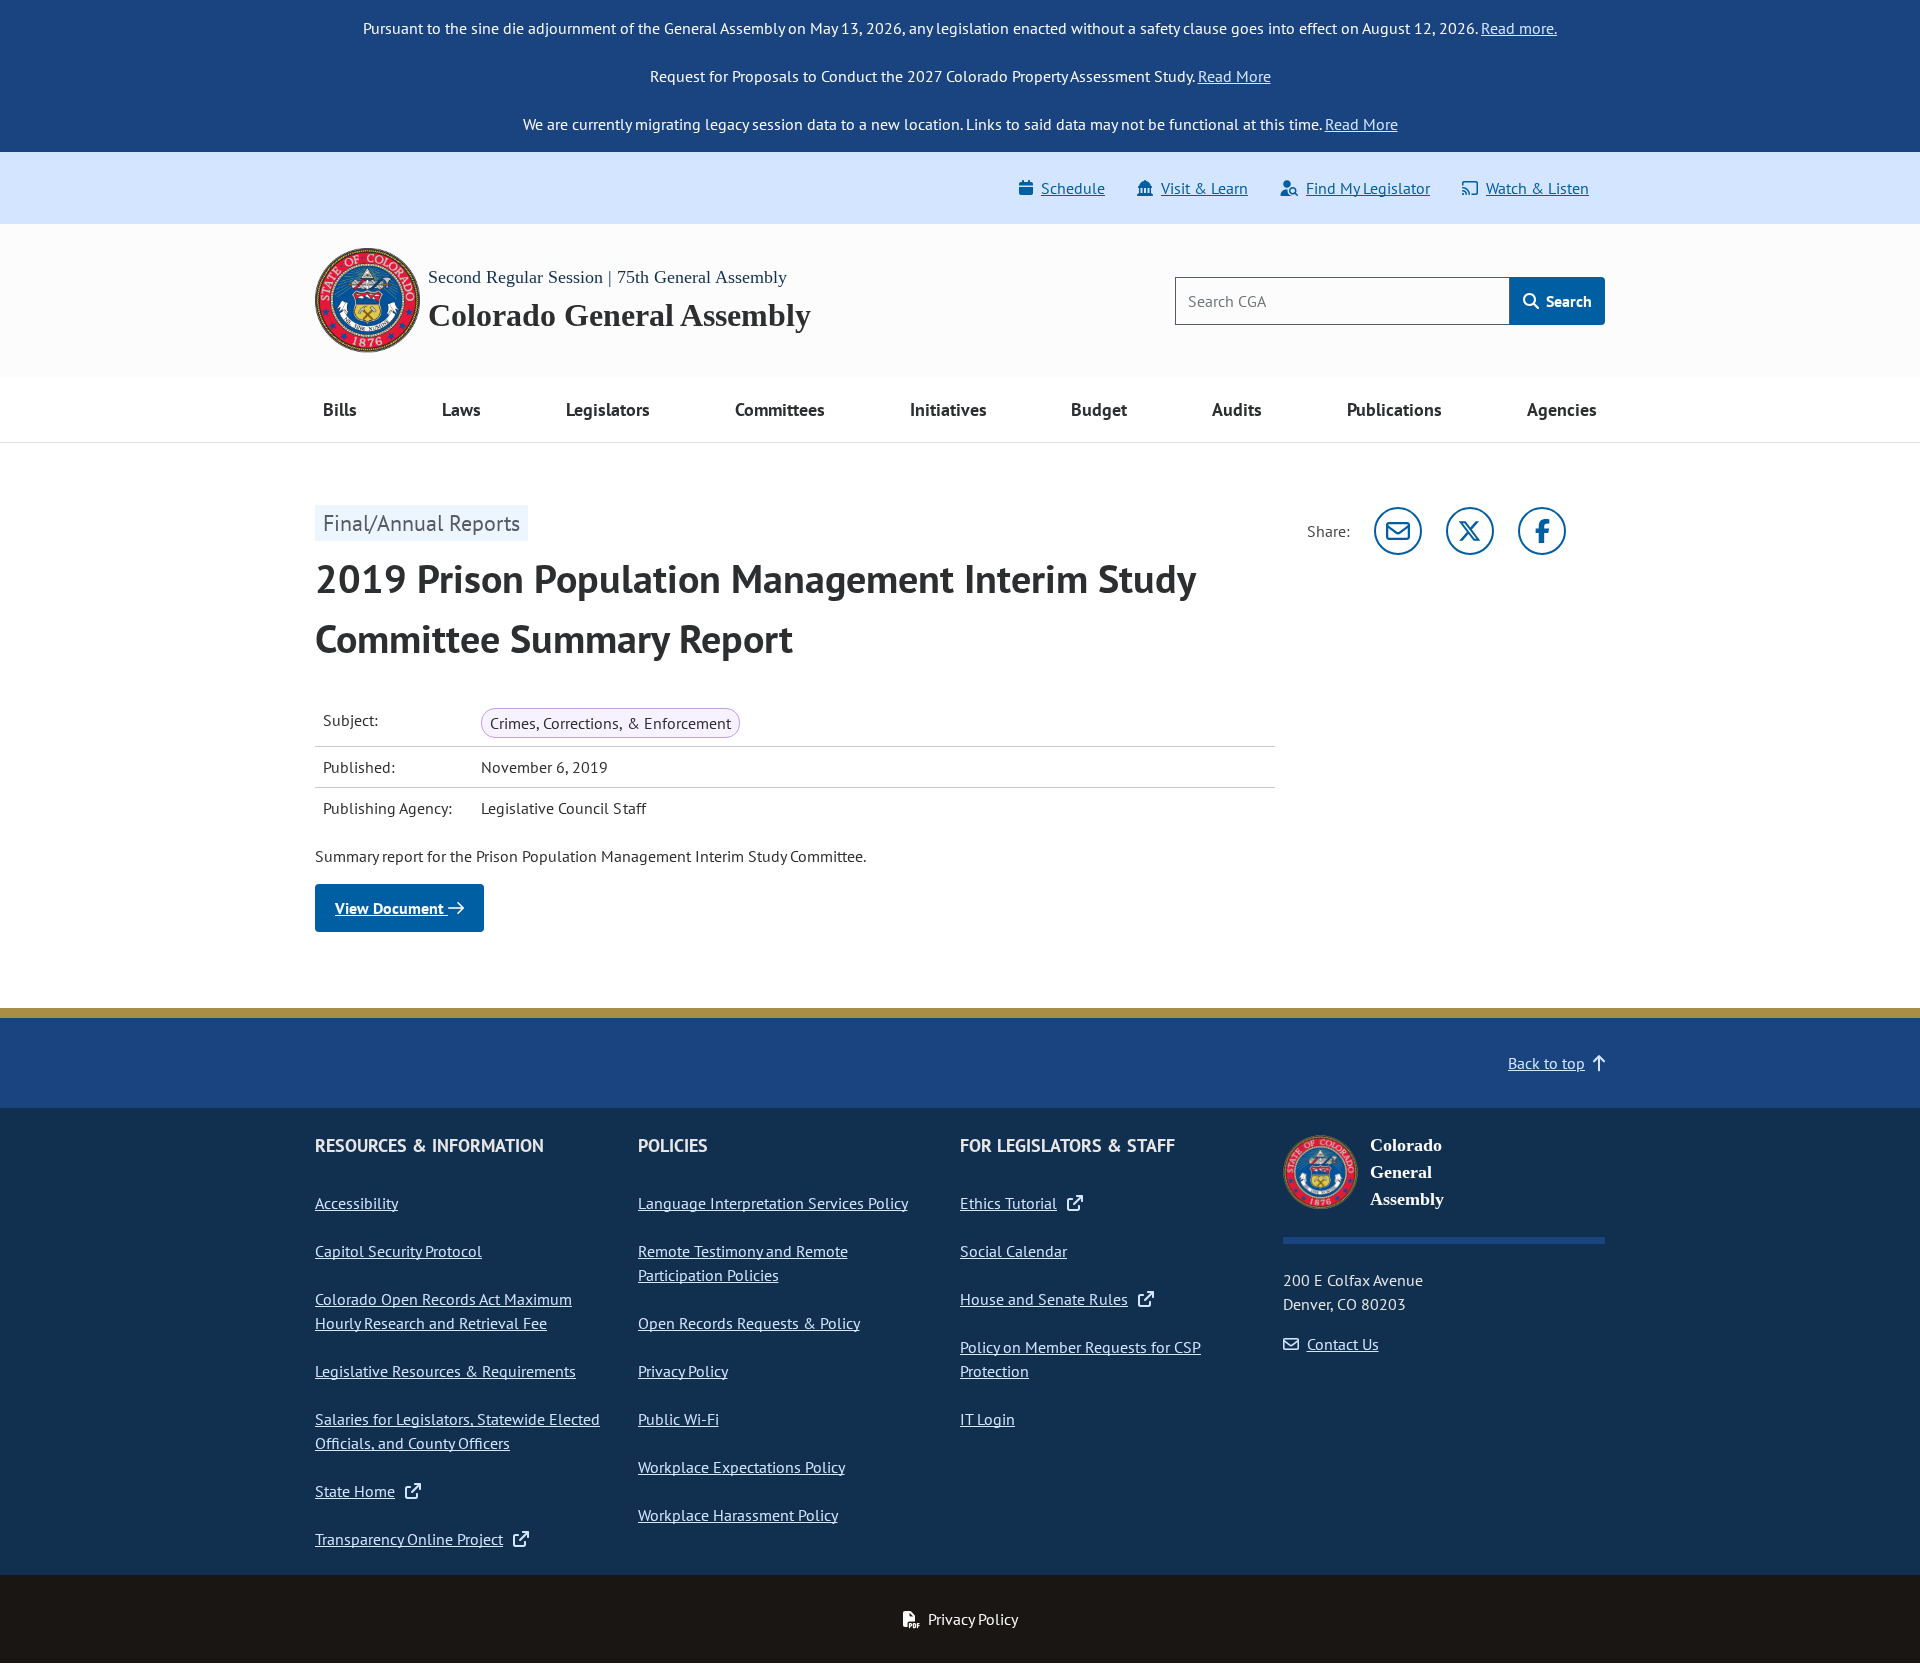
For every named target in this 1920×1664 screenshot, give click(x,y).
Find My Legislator (1368, 188)
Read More (1234, 76)
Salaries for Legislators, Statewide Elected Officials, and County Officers (457, 1431)
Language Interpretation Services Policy (773, 1203)
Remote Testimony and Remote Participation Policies (743, 1263)
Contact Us (1343, 1344)
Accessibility (356, 1203)
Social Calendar (1013, 1251)
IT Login (987, 1419)
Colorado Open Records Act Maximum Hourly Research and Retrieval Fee (443, 1311)
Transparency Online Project (409, 1539)
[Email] (1398, 531)
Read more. (1519, 28)
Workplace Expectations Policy (741, 1467)
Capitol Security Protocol (398, 1251)
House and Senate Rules (1044, 1299)
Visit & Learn (1204, 188)
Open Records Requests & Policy (749, 1323)
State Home (355, 1491)
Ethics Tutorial (1008, 1203)
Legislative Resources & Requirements (445, 1371)
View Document (391, 908)
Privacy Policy (683, 1371)
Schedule (1073, 188)
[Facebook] (1542, 531)
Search (1567, 301)
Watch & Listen (1537, 188)
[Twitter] (1470, 531)
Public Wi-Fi (678, 1419)
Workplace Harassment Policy (738, 1515)
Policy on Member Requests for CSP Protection (1080, 1359)
